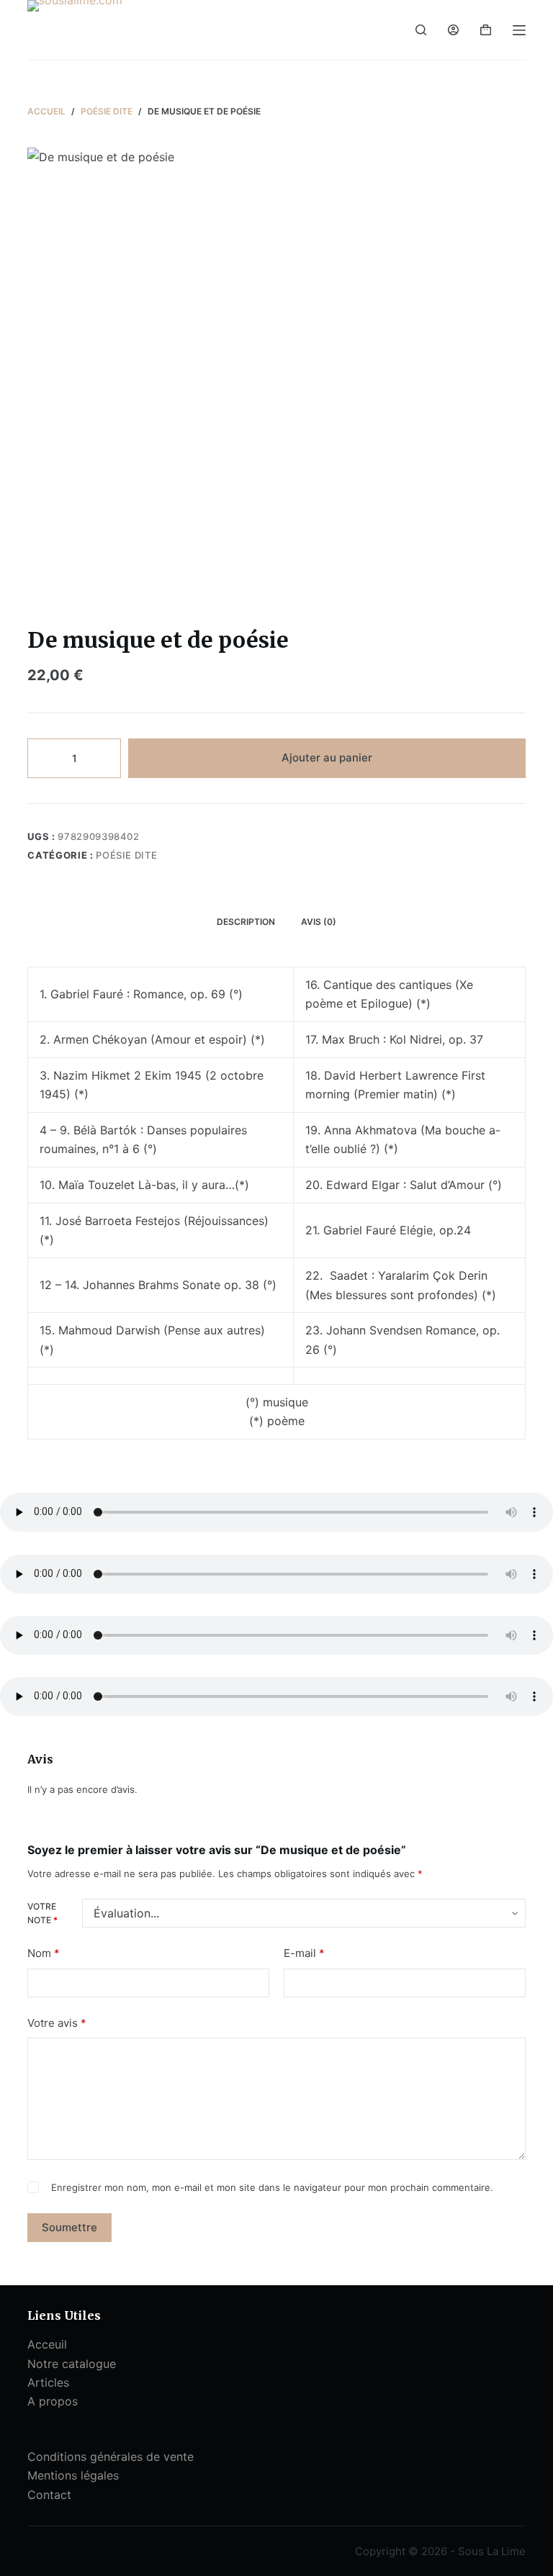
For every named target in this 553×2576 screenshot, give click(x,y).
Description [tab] (246, 922)
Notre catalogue (72, 2364)
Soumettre (69, 2227)
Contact (49, 2495)
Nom (44, 1953)
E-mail (304, 1953)
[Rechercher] (421, 30)
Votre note (42, 1913)
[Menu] (519, 30)
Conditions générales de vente (111, 2457)
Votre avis (57, 2023)
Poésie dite (126, 855)
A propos (53, 2401)
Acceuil (47, 2344)
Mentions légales (73, 2475)
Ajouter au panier (327, 758)
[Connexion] (453, 30)
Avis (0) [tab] (319, 922)
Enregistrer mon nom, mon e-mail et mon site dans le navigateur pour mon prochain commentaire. (272, 2187)
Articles (48, 2382)
